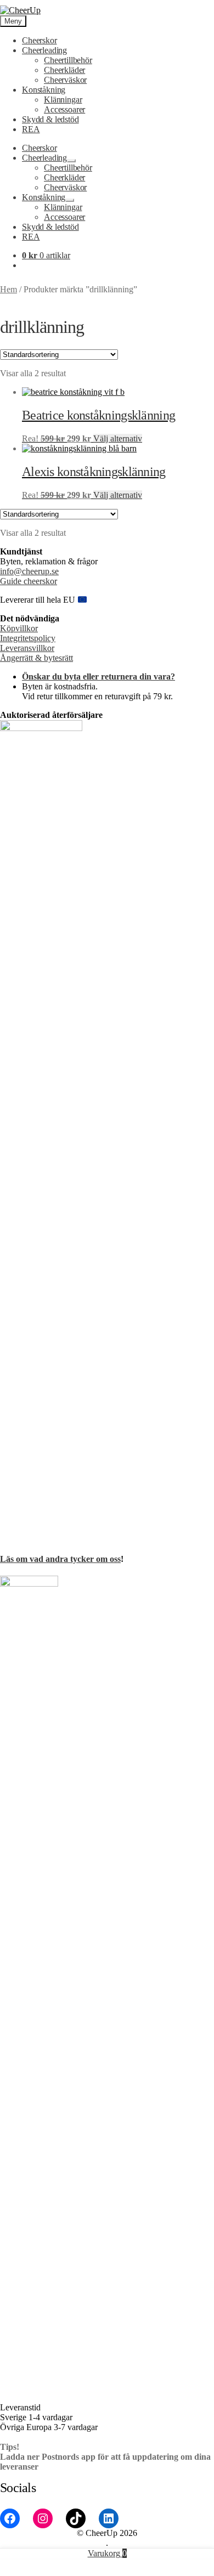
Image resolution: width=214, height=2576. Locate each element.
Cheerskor (40, 40)
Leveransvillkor (27, 648)
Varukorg (107, 2553)
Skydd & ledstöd (50, 119)
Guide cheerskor (29, 581)
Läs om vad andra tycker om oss (60, 1559)
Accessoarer (64, 109)
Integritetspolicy (28, 638)
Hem (9, 289)
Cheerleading (44, 50)
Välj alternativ (118, 438)
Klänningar (63, 100)
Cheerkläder (64, 70)
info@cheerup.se (29, 571)
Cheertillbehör (68, 60)
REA (31, 129)
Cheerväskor (65, 80)
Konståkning (44, 90)
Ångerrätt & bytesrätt (36, 658)
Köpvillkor (19, 628)
